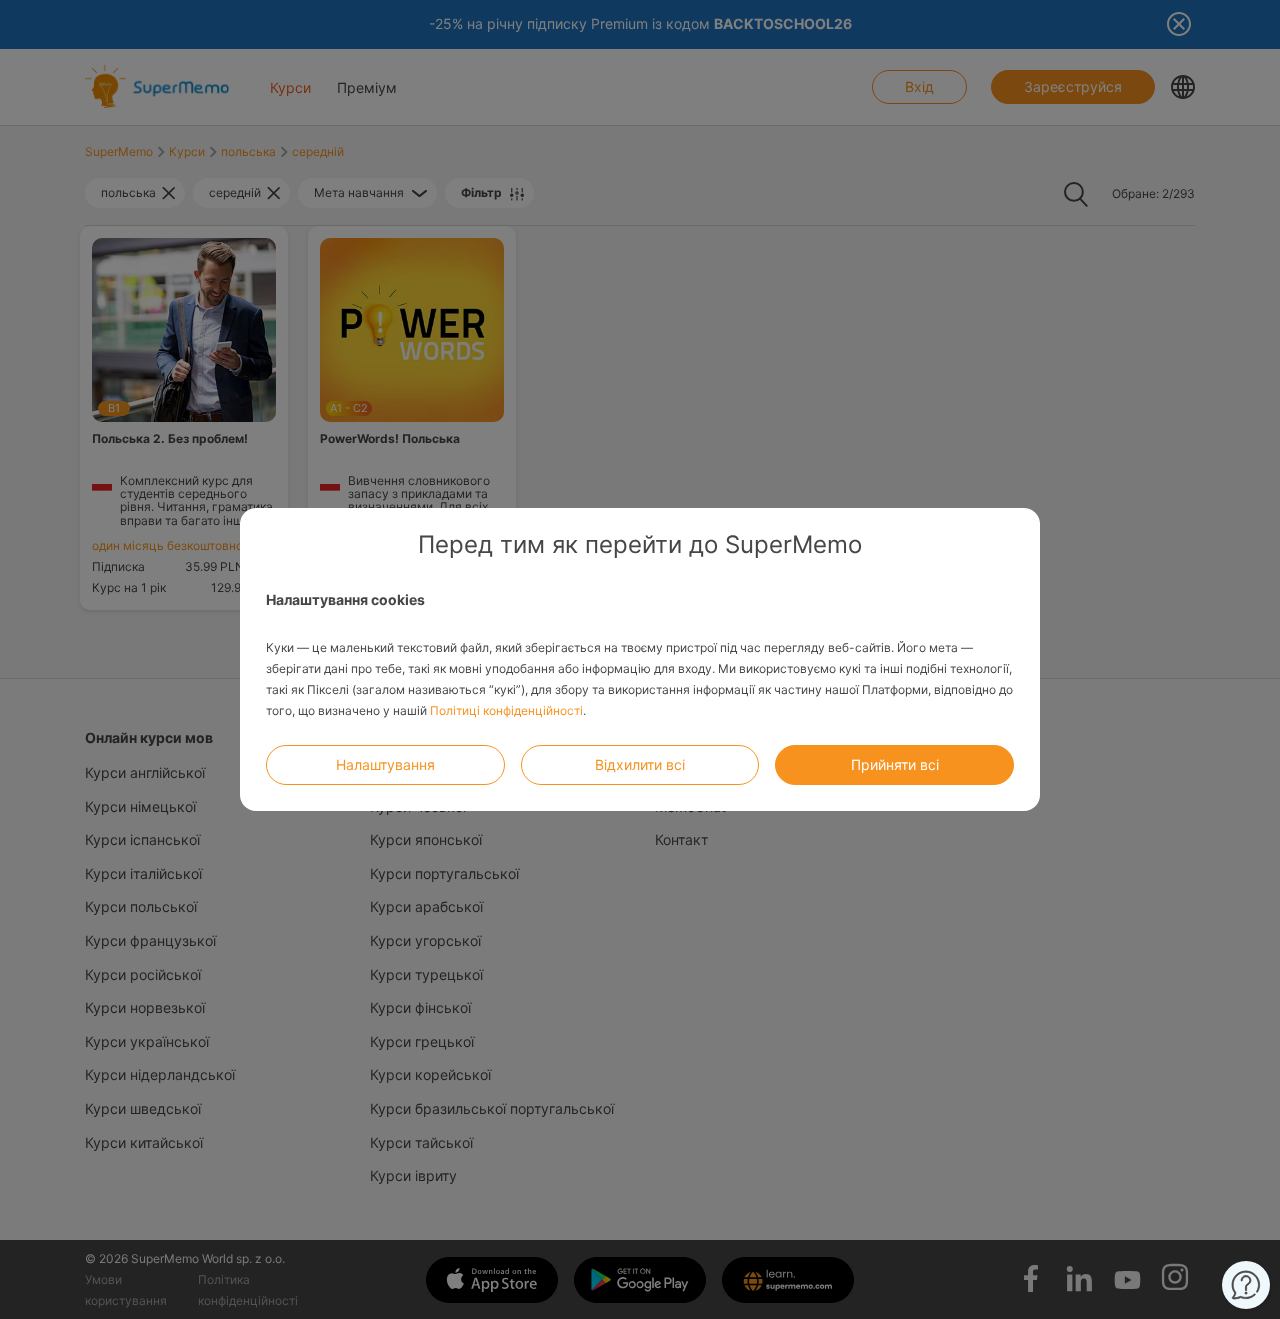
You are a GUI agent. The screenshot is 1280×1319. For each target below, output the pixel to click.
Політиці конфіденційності (506, 710)
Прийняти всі (895, 764)
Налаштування (385, 764)
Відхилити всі (640, 764)
